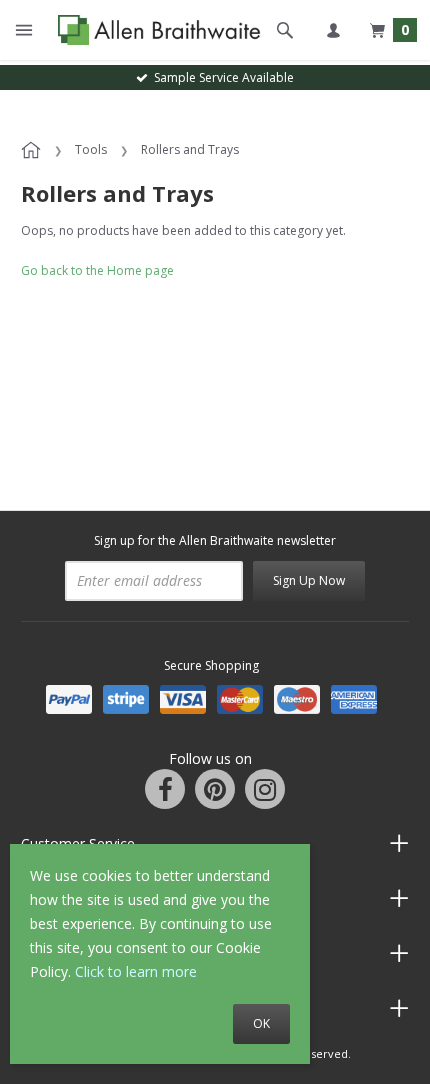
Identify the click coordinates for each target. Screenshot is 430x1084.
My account (333, 30)
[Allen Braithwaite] (154, 30)
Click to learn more (136, 971)
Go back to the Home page (97, 270)
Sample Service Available (221, 77)
